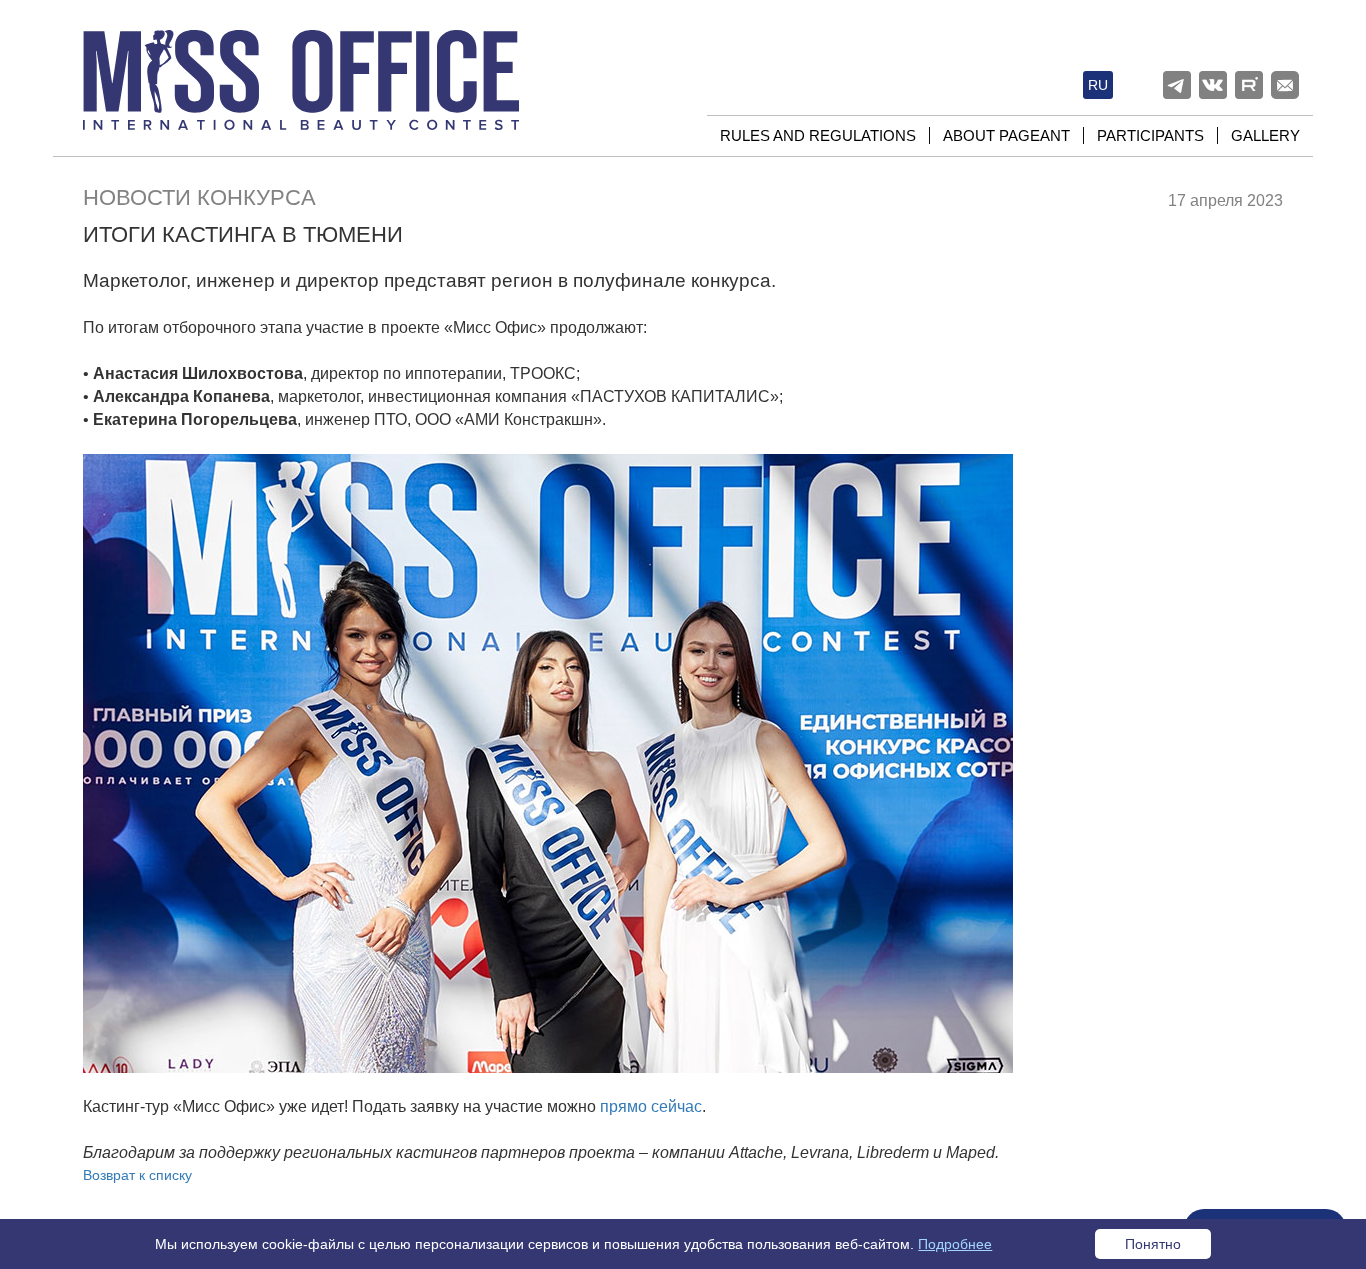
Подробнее (955, 1244)
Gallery (1265, 135)
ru (1098, 85)
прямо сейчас (651, 1106)
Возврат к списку (137, 1175)
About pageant (1006, 135)
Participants (1150, 135)
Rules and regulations (818, 135)
